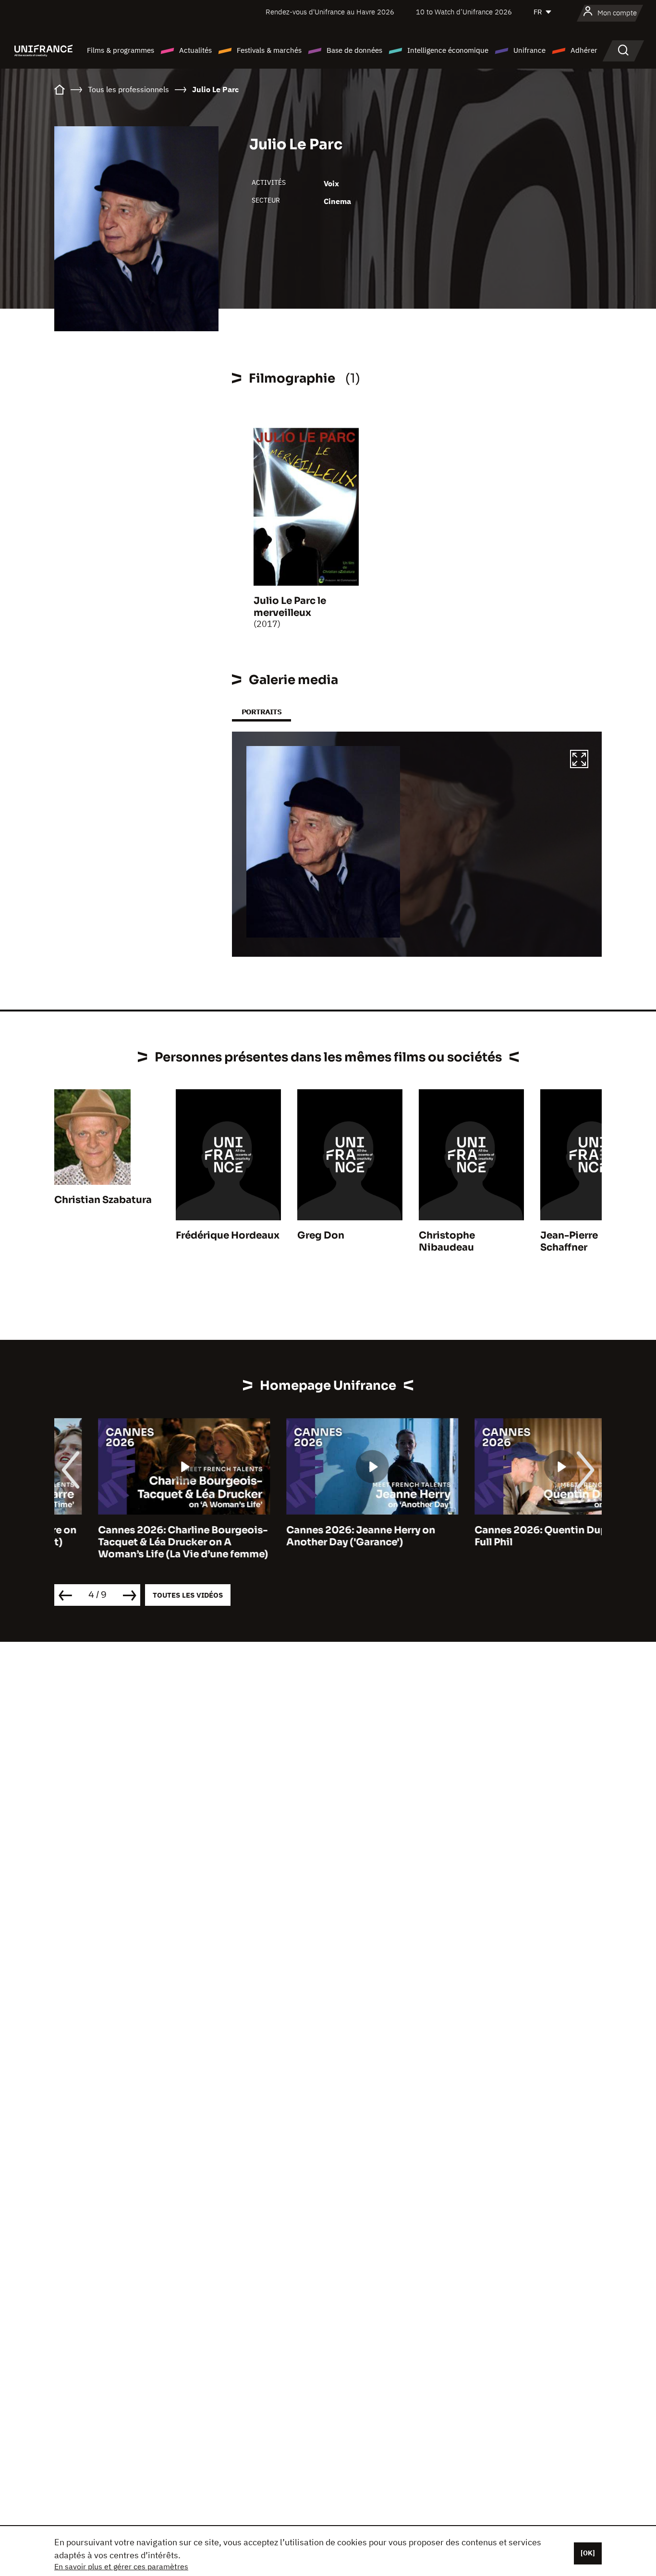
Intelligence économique (448, 50)
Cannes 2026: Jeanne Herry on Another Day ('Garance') (317, 1536)
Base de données (354, 50)
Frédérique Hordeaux (228, 1235)
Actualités (195, 50)
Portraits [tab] (261, 712)
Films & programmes (121, 50)
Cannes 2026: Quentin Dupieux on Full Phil (515, 1536)
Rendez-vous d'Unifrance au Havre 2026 (330, 12)
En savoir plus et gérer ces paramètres (121, 2566)
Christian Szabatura (103, 1200)
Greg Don (321, 1235)
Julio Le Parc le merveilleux (290, 607)
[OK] (588, 2553)
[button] (579, 760)
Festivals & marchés (269, 50)
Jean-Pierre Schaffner (569, 1241)
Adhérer (584, 50)
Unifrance (529, 50)
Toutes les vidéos (188, 1595)
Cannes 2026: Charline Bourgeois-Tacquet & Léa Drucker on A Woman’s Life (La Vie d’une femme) (139, 1542)
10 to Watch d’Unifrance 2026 (464, 12)
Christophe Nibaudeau (447, 1241)
